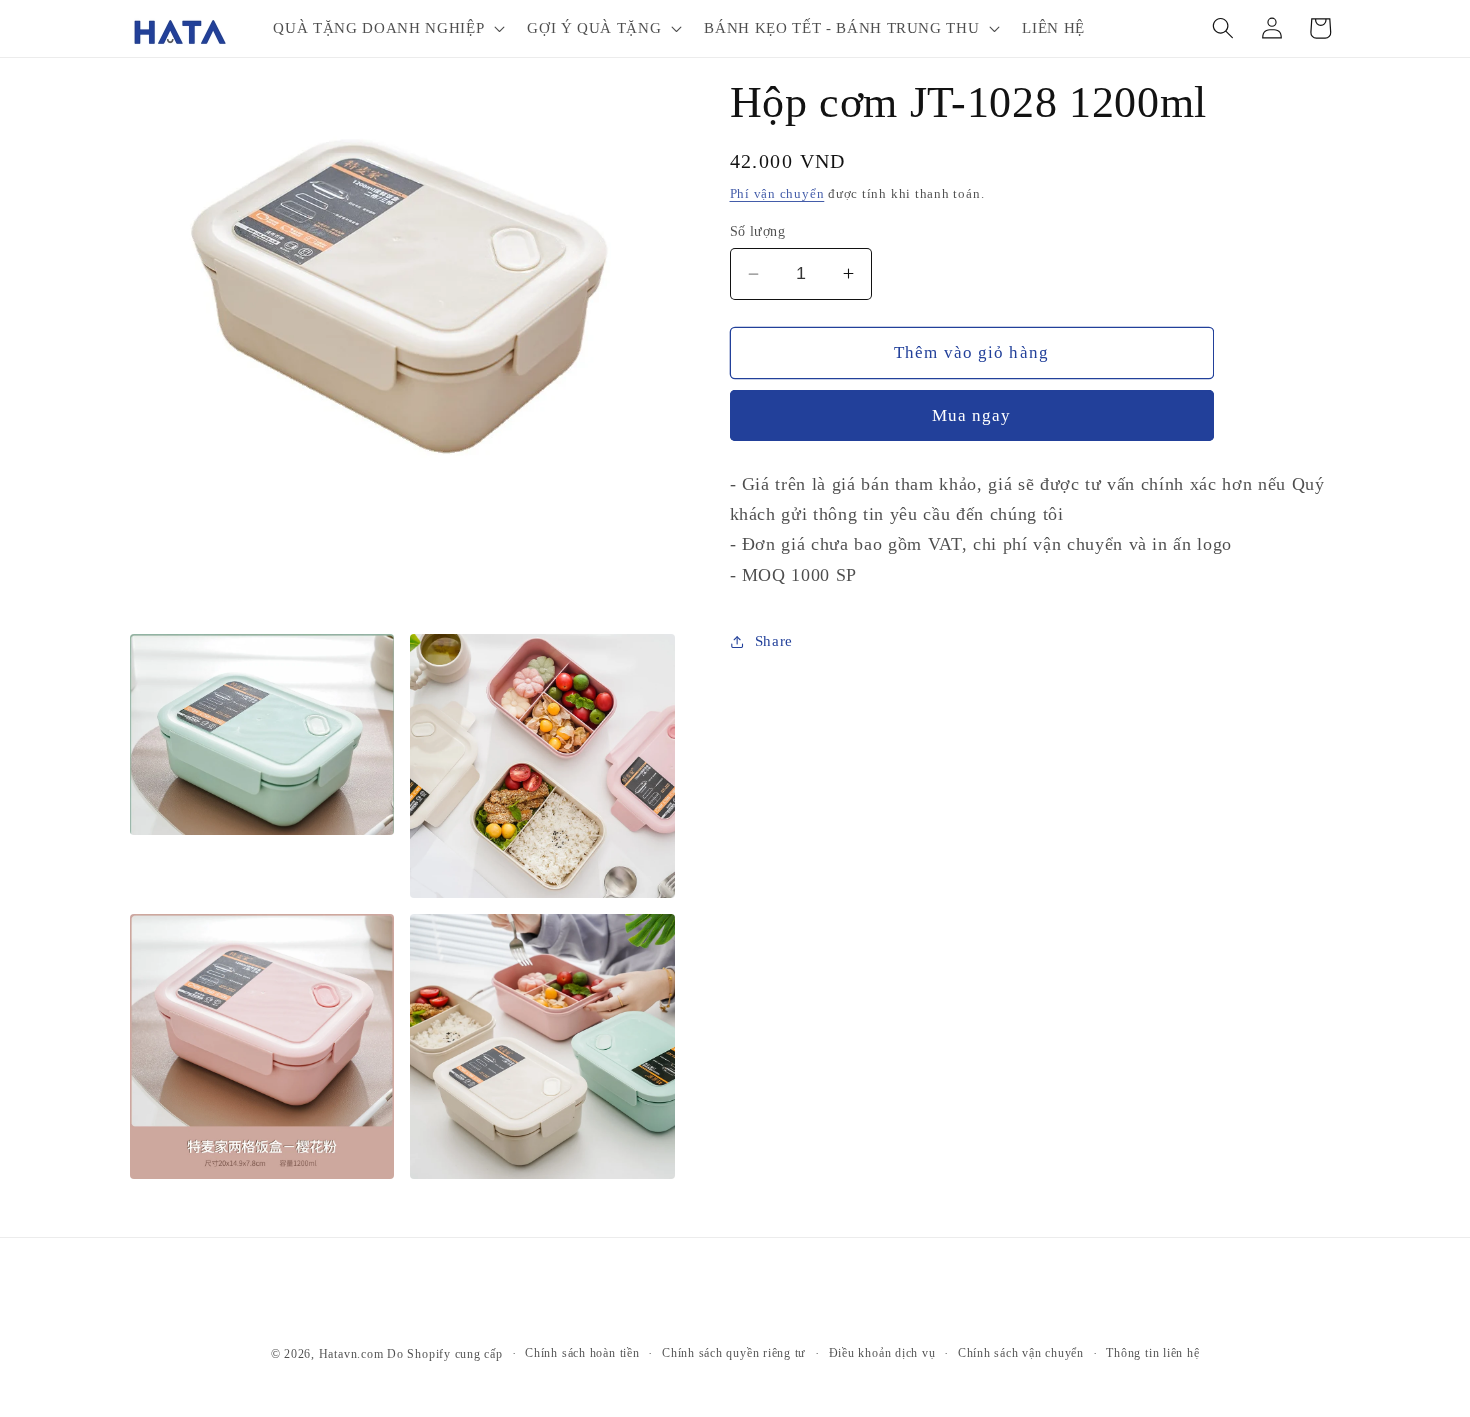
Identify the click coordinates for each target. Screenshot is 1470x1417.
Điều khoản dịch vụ (882, 1353)
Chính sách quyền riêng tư (734, 1353)
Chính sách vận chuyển (1021, 1353)
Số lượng (758, 231)
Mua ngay (972, 415)
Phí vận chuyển (777, 193)
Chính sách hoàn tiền (582, 1353)
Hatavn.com (351, 1354)
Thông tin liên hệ (1152, 1353)
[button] (387, 28)
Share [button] (774, 640)
